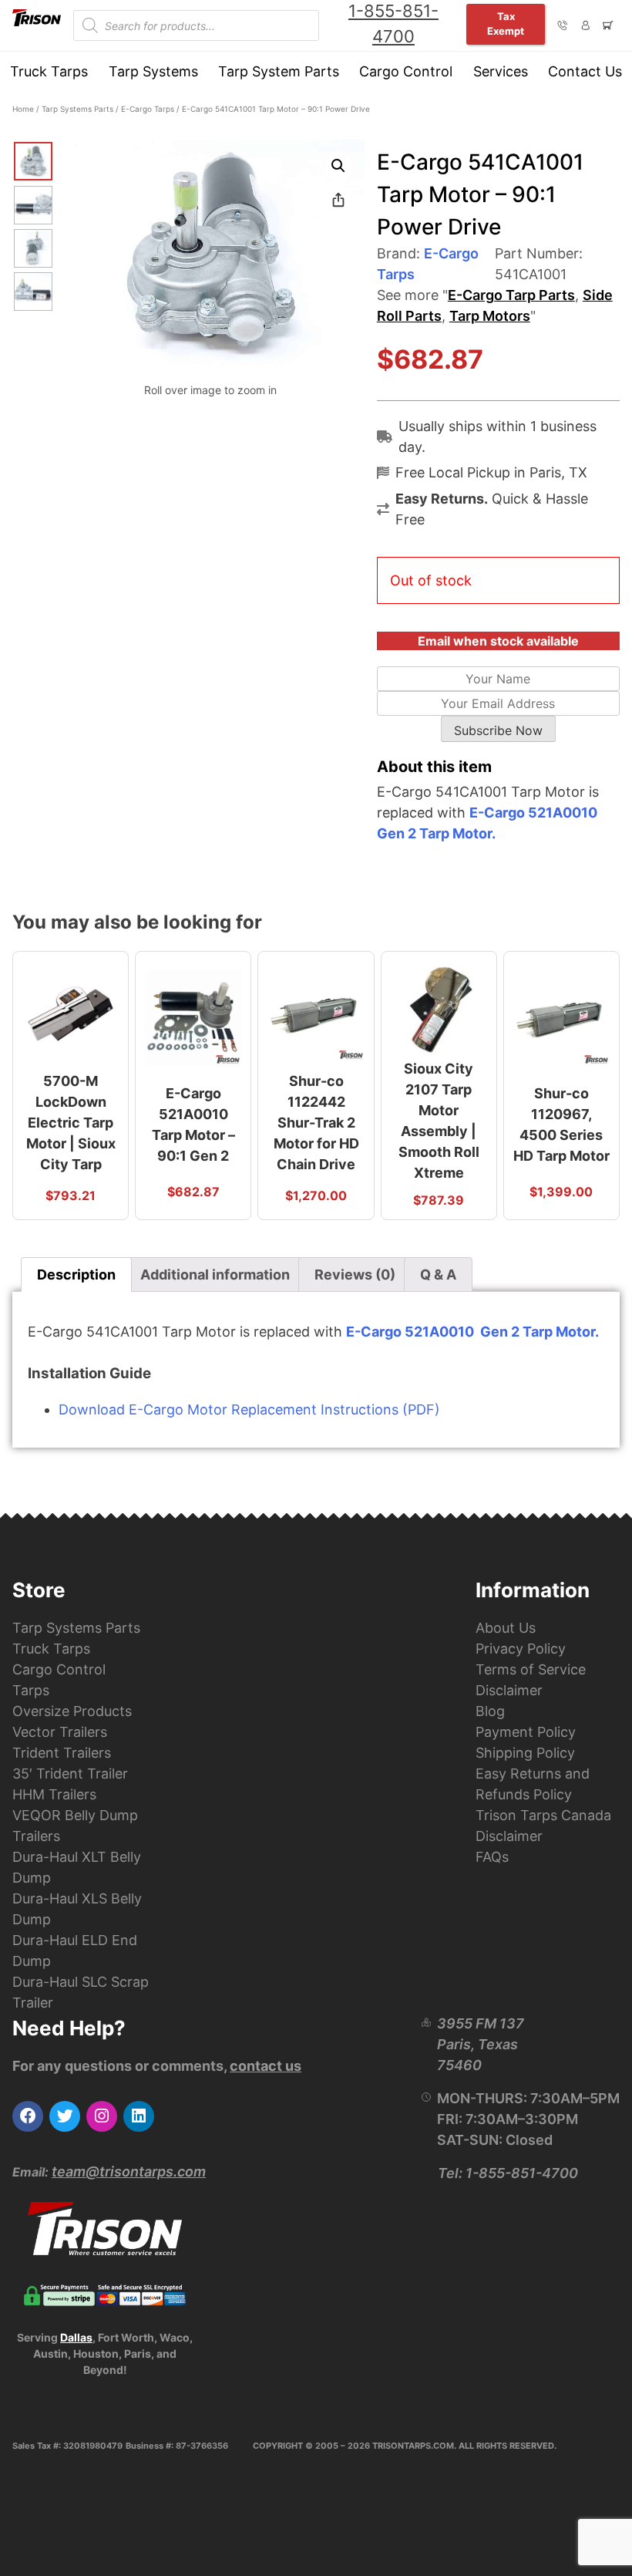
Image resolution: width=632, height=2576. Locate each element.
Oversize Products (72, 1711)
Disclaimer (509, 1690)
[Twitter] (65, 2116)
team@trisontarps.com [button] (129, 2171)
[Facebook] (28, 2116)
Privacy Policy (521, 1649)
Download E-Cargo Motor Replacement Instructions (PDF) (249, 1409)
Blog (490, 1711)
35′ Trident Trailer (70, 1774)
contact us (266, 2066)
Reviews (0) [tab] (355, 1275)
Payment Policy (526, 1732)
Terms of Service (531, 1669)
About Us (506, 1628)
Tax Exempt (506, 24)
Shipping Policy (525, 1753)
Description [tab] (76, 1275)
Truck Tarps (49, 71)
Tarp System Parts (279, 71)
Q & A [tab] (438, 1275)
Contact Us (585, 71)
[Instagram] (102, 2116)
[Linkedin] (139, 2116)
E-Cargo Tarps (148, 109)
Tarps (31, 1690)
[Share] (338, 200)
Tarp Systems (153, 71)
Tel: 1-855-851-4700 (508, 2173)
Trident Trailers (62, 1753)
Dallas (76, 2337)
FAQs (492, 1857)
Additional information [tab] (215, 1275)
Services (501, 71)
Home (23, 109)
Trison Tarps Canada (543, 1815)
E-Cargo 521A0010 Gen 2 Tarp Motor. (472, 1332)
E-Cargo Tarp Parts (511, 295)
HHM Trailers (54, 1794)
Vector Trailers (60, 1732)
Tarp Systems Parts (77, 109)
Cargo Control (406, 71)
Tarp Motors (490, 316)
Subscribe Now (498, 730)
